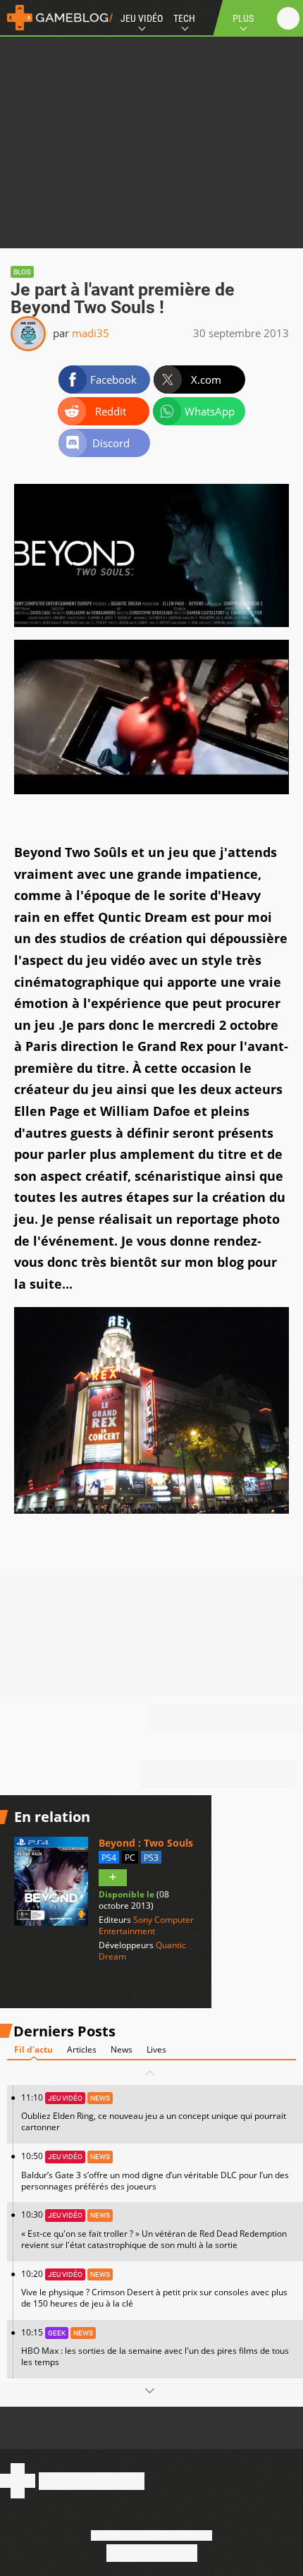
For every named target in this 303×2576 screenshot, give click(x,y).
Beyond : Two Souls (146, 1843)
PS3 (151, 1858)
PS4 (109, 1858)
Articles (82, 2049)
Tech (184, 18)
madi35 (91, 333)
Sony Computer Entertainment (146, 1925)
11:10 (154, 2112)
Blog (22, 272)
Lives (156, 2049)
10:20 (154, 2289)
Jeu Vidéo (142, 18)
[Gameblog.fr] (56, 18)
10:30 (154, 2229)
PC (130, 1858)
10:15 (155, 2347)
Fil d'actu (33, 2049)
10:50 (155, 2171)
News (122, 2049)
